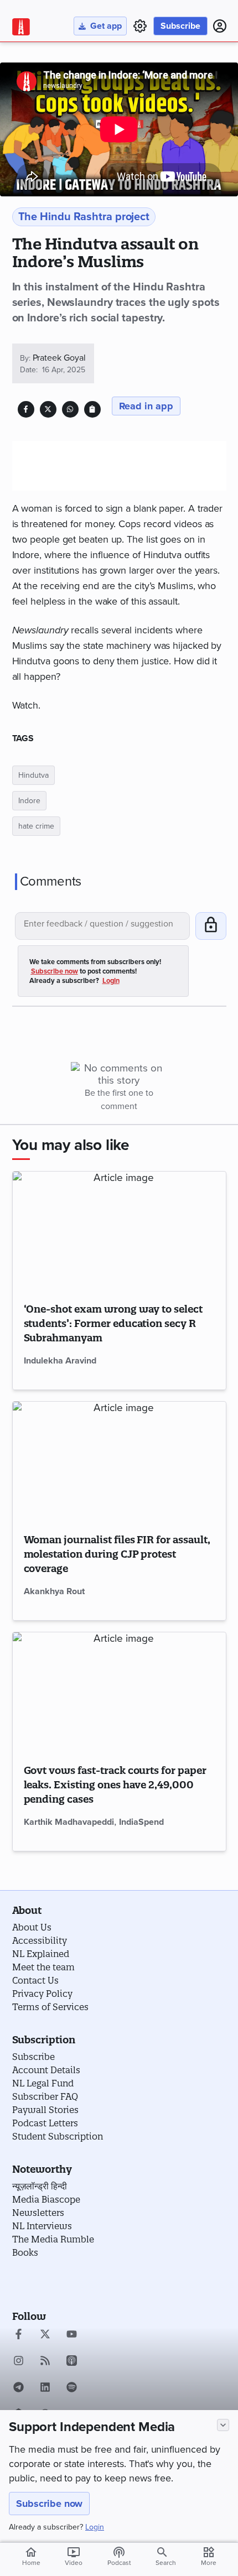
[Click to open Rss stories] (45, 2362)
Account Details (46, 2070)
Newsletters (38, 2213)
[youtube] (72, 2335)
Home (31, 2556)
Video (74, 2556)
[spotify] (72, 2388)
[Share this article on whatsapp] (70, 409)
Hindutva (33, 775)
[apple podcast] (72, 2362)
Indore (29, 801)
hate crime (36, 826)
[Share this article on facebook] (26, 409)
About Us (32, 1927)
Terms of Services (50, 2007)
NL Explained (41, 1954)
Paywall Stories (45, 2110)
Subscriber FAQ (45, 2096)
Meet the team (43, 1967)
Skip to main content (65, 74)
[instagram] (19, 2362)
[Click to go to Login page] (220, 26)
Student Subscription (58, 2136)
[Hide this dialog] (223, 2425)
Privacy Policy (42, 1994)
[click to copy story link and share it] (92, 409)
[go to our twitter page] (45, 2335)
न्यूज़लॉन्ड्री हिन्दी (40, 2186)
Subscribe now (49, 2504)
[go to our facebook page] (19, 2335)
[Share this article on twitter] (48, 409)
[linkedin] (45, 2388)
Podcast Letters (45, 2123)
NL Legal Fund (43, 2083)
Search (166, 2563)
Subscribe (180, 26)
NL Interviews (42, 2226)
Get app (106, 26)
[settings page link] (140, 26)
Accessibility (40, 1940)
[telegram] (19, 2388)
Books (25, 2252)
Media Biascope (46, 2199)
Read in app (146, 406)
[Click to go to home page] (21, 27)
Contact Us (35, 1980)
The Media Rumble (53, 2239)
